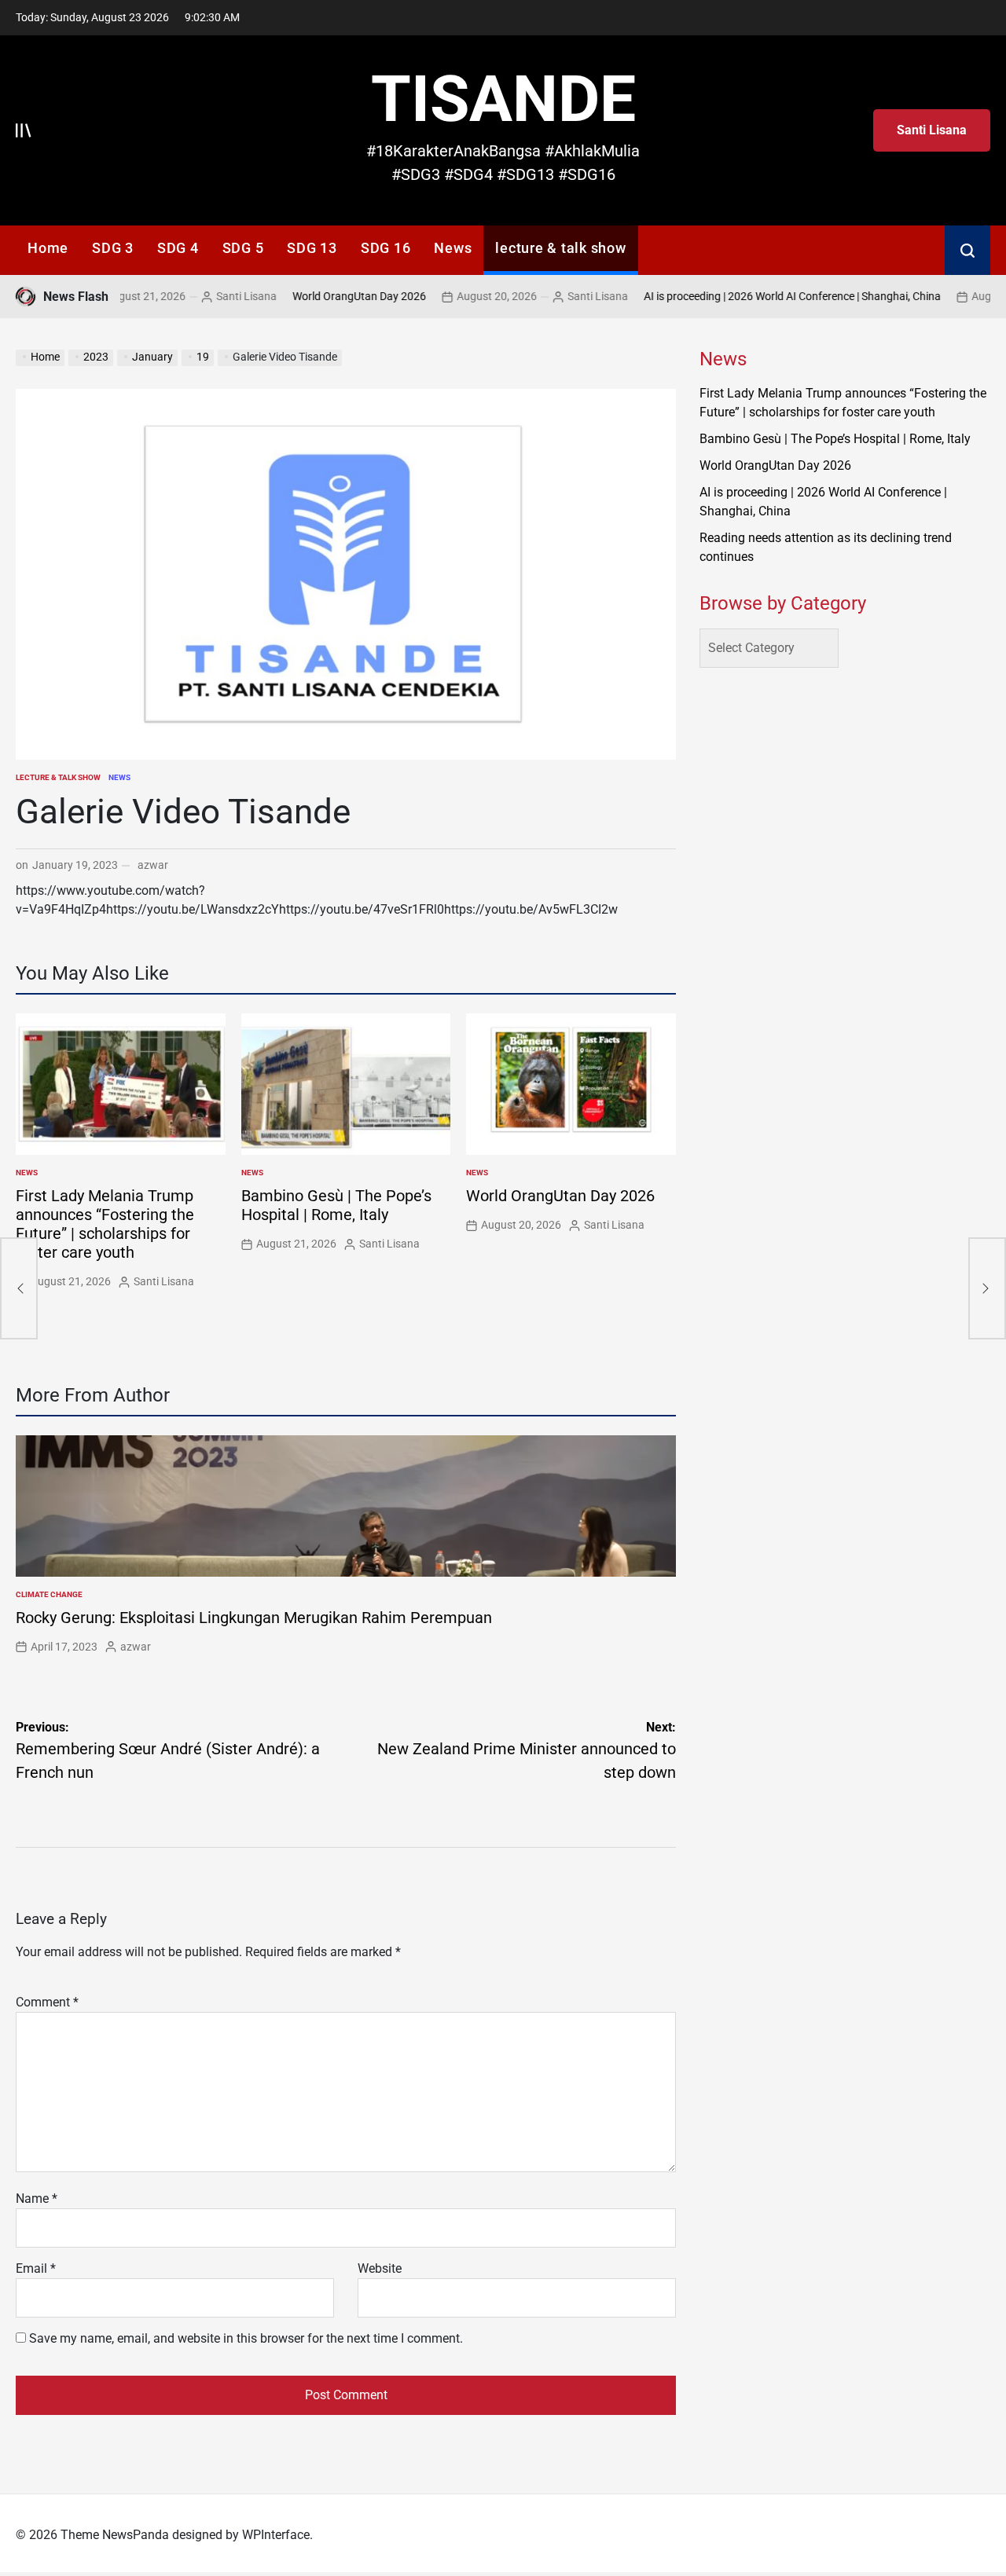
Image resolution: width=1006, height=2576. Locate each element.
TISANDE (503, 99)
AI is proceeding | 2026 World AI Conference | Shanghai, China (763, 296)
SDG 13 (312, 248)
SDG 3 (113, 248)
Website (380, 2268)
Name (37, 2199)
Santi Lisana (932, 130)
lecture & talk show (560, 248)
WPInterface (276, 2535)
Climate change (49, 1594)
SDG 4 (178, 248)
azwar (153, 865)
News (453, 248)
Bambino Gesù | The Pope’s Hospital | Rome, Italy (336, 1205)
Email (36, 2268)
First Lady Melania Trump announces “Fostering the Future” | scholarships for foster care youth (105, 1224)
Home (48, 248)
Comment (47, 2002)
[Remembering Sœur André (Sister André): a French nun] (19, 1288)
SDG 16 (386, 248)
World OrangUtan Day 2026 (330, 296)
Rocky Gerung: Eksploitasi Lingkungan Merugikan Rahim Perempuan (254, 1618)
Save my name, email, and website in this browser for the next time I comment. (246, 2338)
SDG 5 (243, 248)
